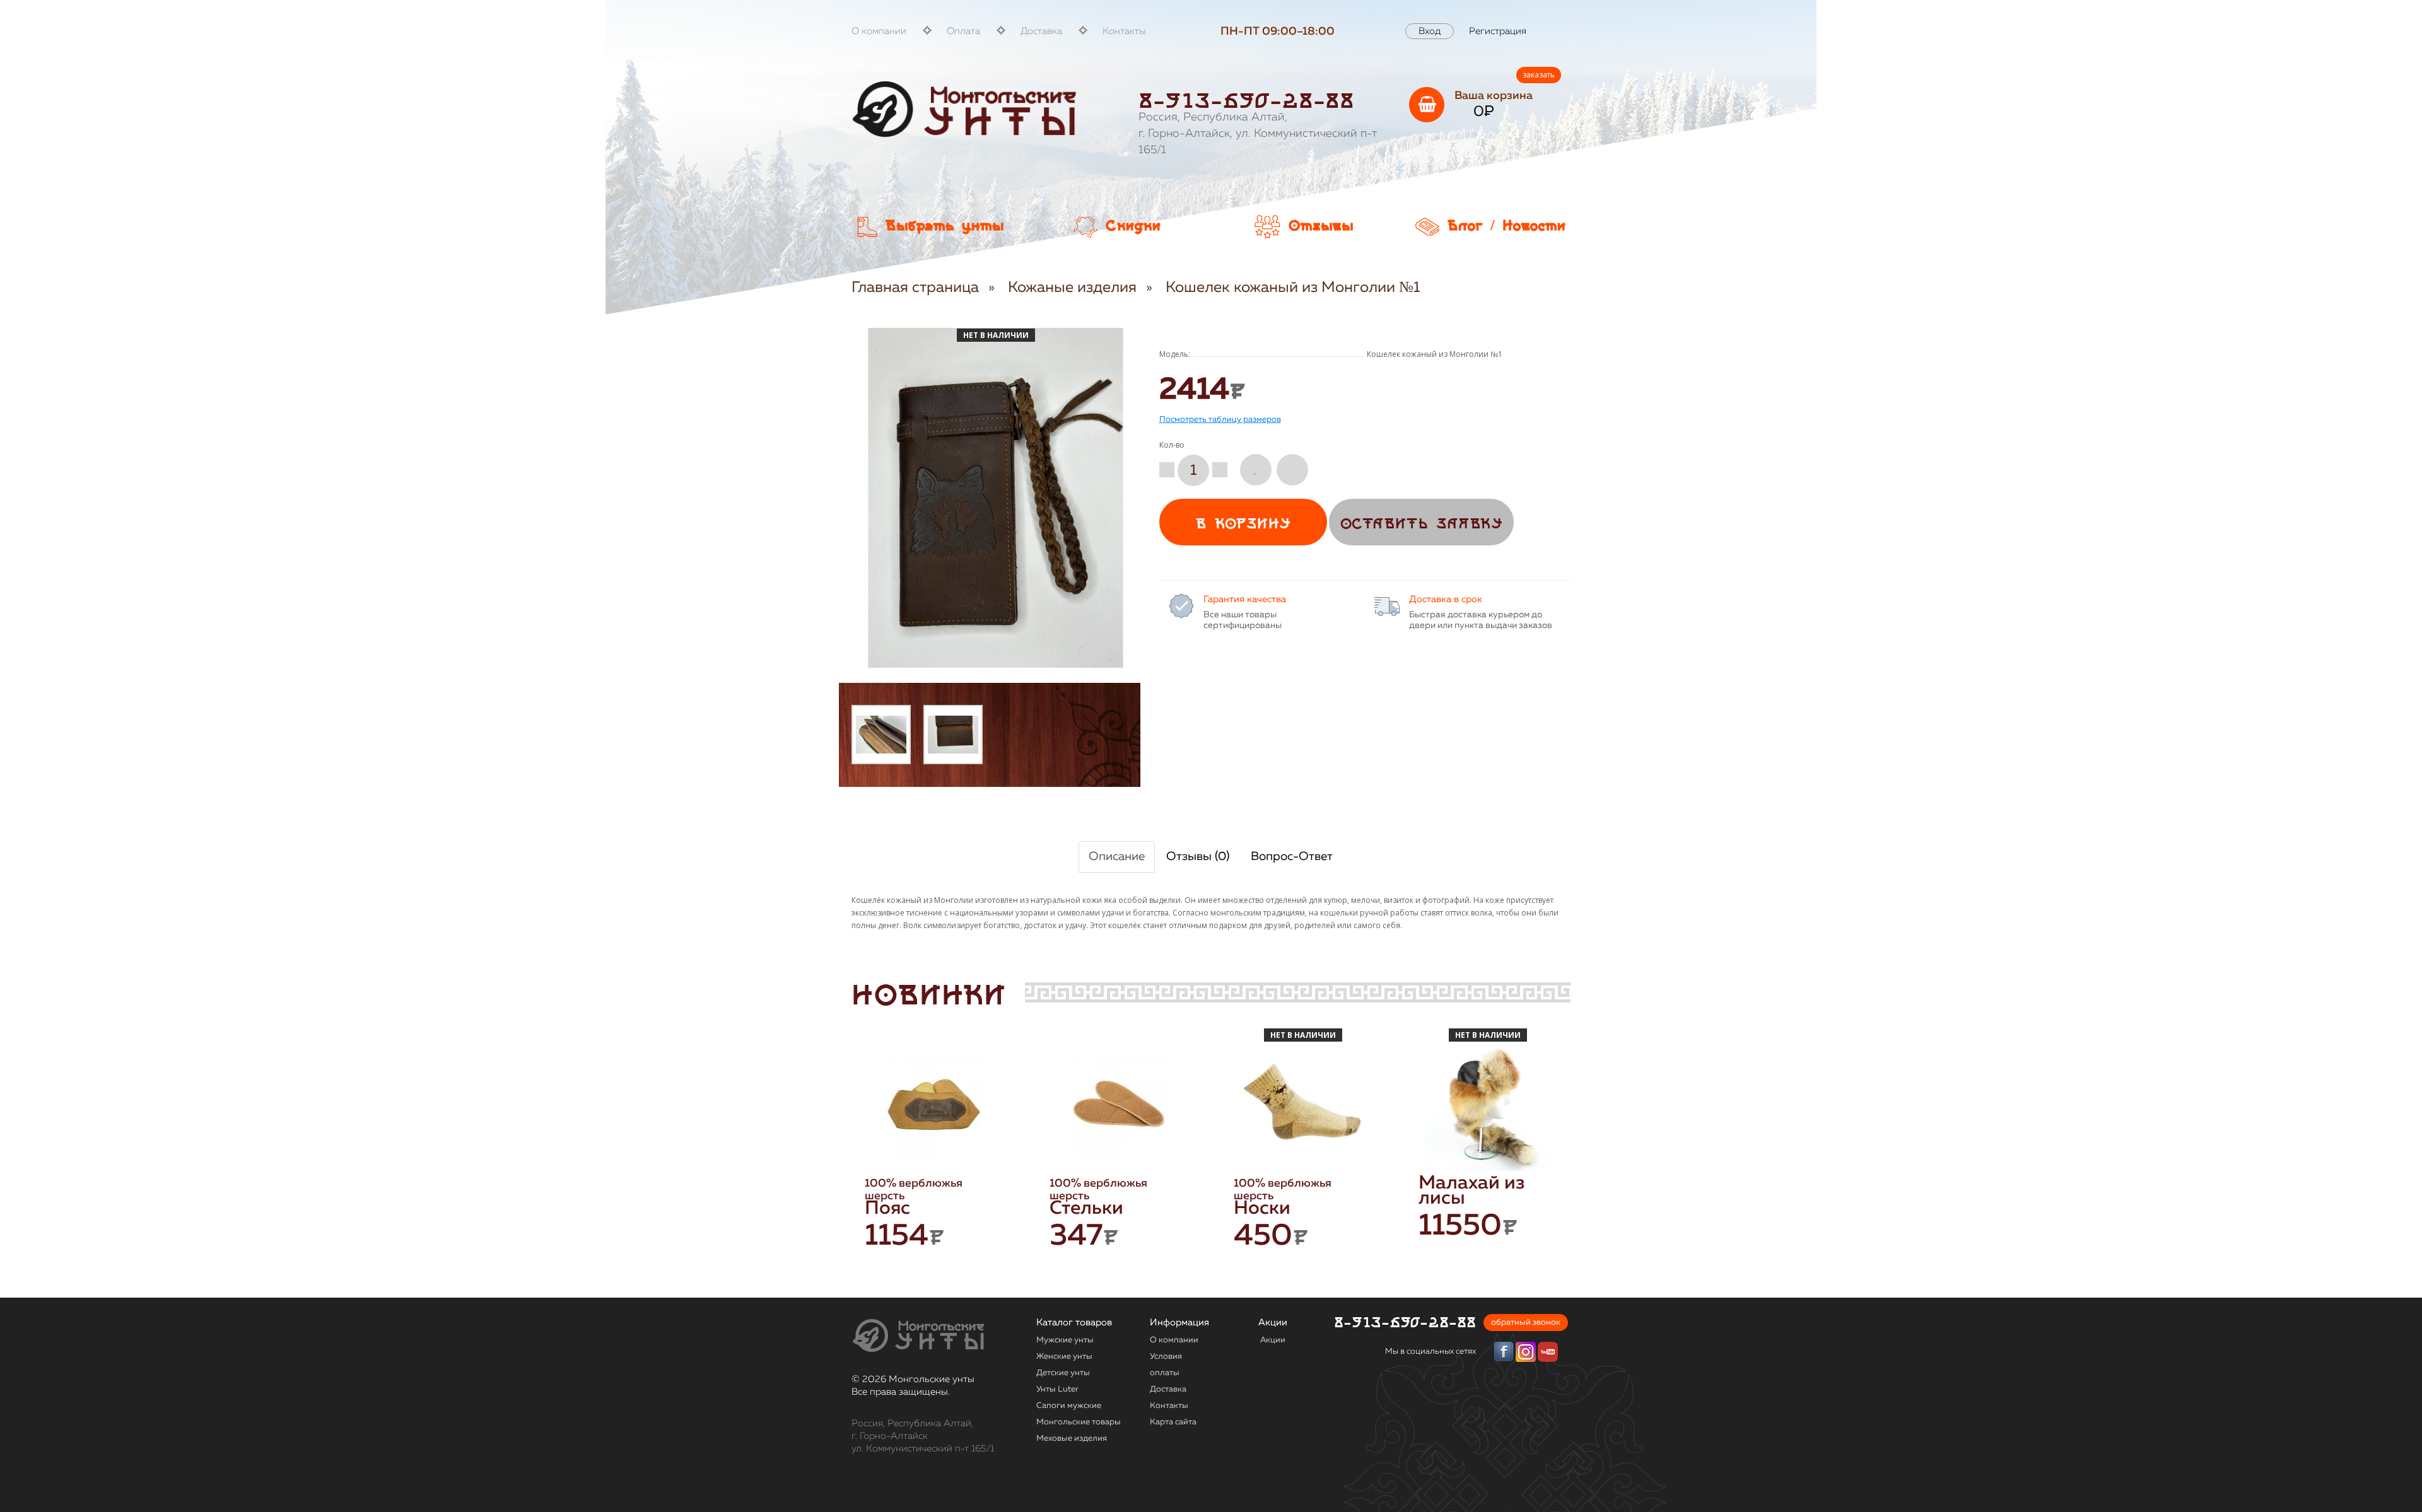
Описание (1117, 857)
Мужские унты (1065, 1340)
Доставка (1041, 31)
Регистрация (1498, 31)
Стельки (1086, 1209)
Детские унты (1063, 1373)
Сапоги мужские (1069, 1406)
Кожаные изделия (1072, 288)
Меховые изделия (1072, 1439)
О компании (879, 31)
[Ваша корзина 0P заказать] (1427, 105)
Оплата (963, 31)
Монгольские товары (1079, 1422)
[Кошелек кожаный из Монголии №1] (881, 735)
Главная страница (915, 288)
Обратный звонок (1526, 1323)
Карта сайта (1173, 1422)
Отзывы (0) (1198, 857)
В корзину (1243, 524)
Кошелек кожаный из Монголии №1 (1293, 288)
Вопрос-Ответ (1292, 857)
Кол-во (1172, 445)
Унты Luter (1057, 1389)
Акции (1273, 1340)
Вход (1430, 31)
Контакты (1124, 31)
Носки (1262, 1209)
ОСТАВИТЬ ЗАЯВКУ (1421, 524)
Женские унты (1064, 1357)
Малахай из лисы (1471, 1191)
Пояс (887, 1209)
